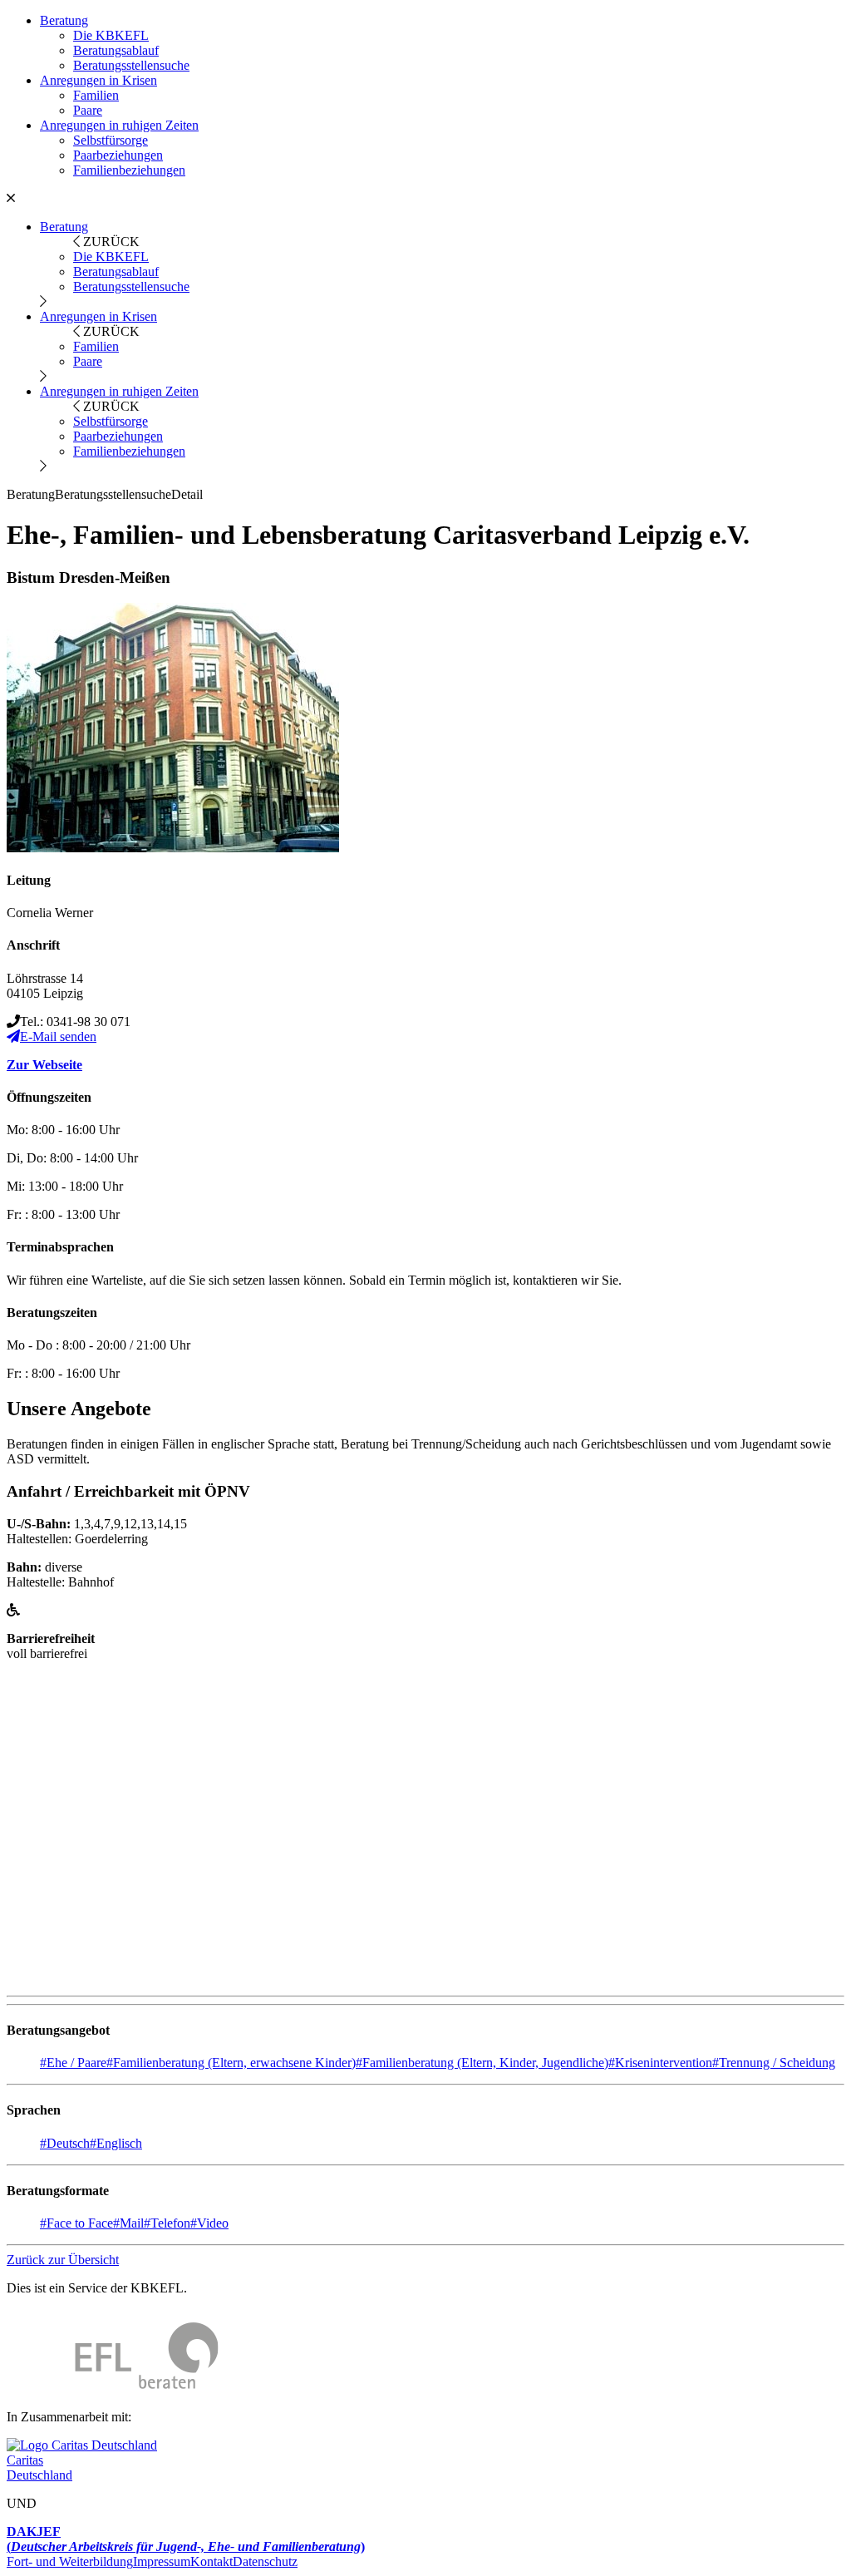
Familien (96, 95)
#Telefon (167, 2223)
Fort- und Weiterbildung (70, 2561)
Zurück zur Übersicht (63, 2260)
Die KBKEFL (111, 35)
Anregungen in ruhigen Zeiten (119, 125)
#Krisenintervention (660, 2063)
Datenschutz (265, 2561)
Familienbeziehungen (129, 170)
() (186, 2539)
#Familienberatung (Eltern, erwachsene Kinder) (231, 2063)
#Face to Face (76, 2223)
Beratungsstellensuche (131, 65)
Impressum (162, 2561)
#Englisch (116, 2143)
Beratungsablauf (116, 50)
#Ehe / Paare (73, 2063)
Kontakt (212, 2561)
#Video (209, 2223)
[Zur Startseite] (113, 2388)
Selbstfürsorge (111, 140)
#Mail (128, 2223)
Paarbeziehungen (118, 155)
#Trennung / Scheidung (774, 2063)
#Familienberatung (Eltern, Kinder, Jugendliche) (482, 2063)
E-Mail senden (58, 1036)
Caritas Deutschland (39, 2467)
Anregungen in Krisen (98, 80)
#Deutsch (65, 2143)
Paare (88, 110)
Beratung (64, 20)
